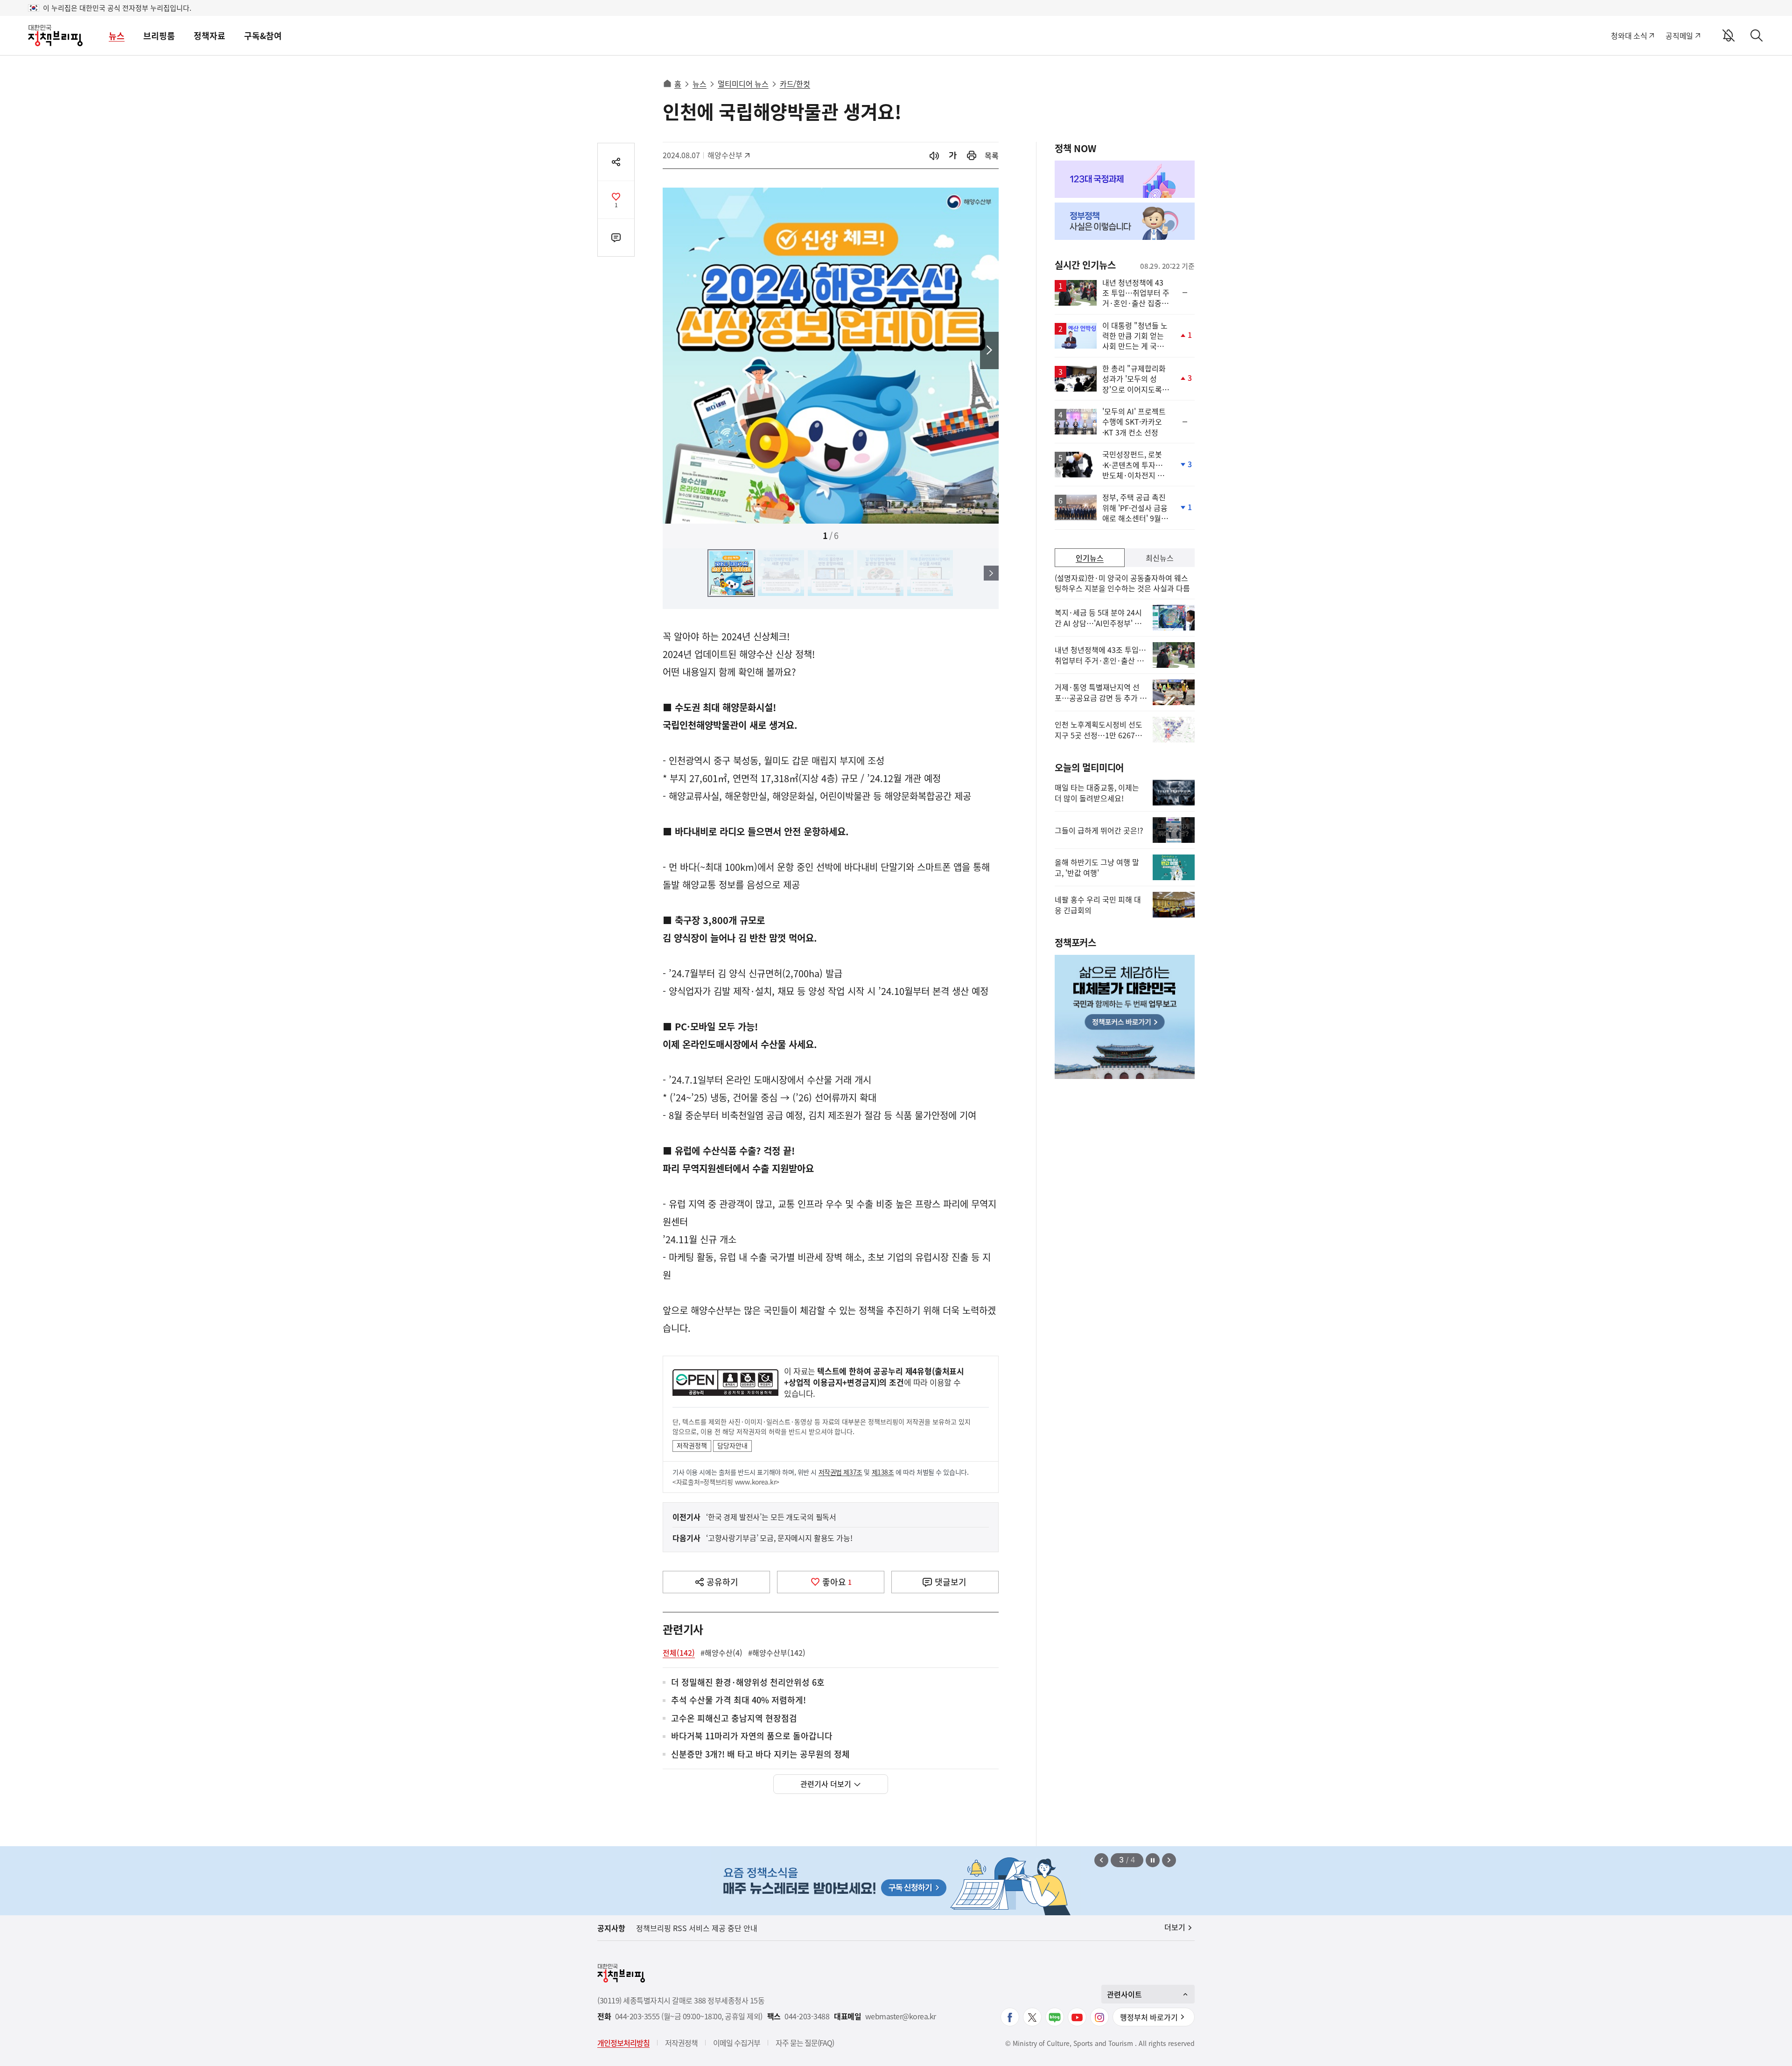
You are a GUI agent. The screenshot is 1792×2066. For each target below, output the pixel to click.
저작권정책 (692, 1445)
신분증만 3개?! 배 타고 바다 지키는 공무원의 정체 (760, 1754)
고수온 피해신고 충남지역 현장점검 (734, 1719)
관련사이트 (1124, 1994)
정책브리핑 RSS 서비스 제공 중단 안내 (697, 1928)
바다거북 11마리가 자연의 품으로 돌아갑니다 (752, 1736)
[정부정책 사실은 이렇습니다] (1125, 221)
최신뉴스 (1160, 558)
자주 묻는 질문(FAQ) (805, 2043)
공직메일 (1679, 35)
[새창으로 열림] (972, 156)
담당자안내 (732, 1445)
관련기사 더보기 (826, 1784)
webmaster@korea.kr (901, 2016)
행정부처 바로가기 (1149, 2017)
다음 (989, 350)
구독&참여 (263, 36)
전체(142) (679, 1653)
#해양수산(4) (721, 1653)
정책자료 (210, 36)
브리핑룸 (159, 36)
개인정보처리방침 (623, 2043)
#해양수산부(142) (777, 1653)
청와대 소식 (1629, 35)
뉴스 (117, 36)
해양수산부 (728, 155)
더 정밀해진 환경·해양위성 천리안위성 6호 (748, 1683)
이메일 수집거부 (737, 2043)
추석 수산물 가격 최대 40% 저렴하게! (738, 1700)
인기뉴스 (1090, 558)
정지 (1153, 1860)
